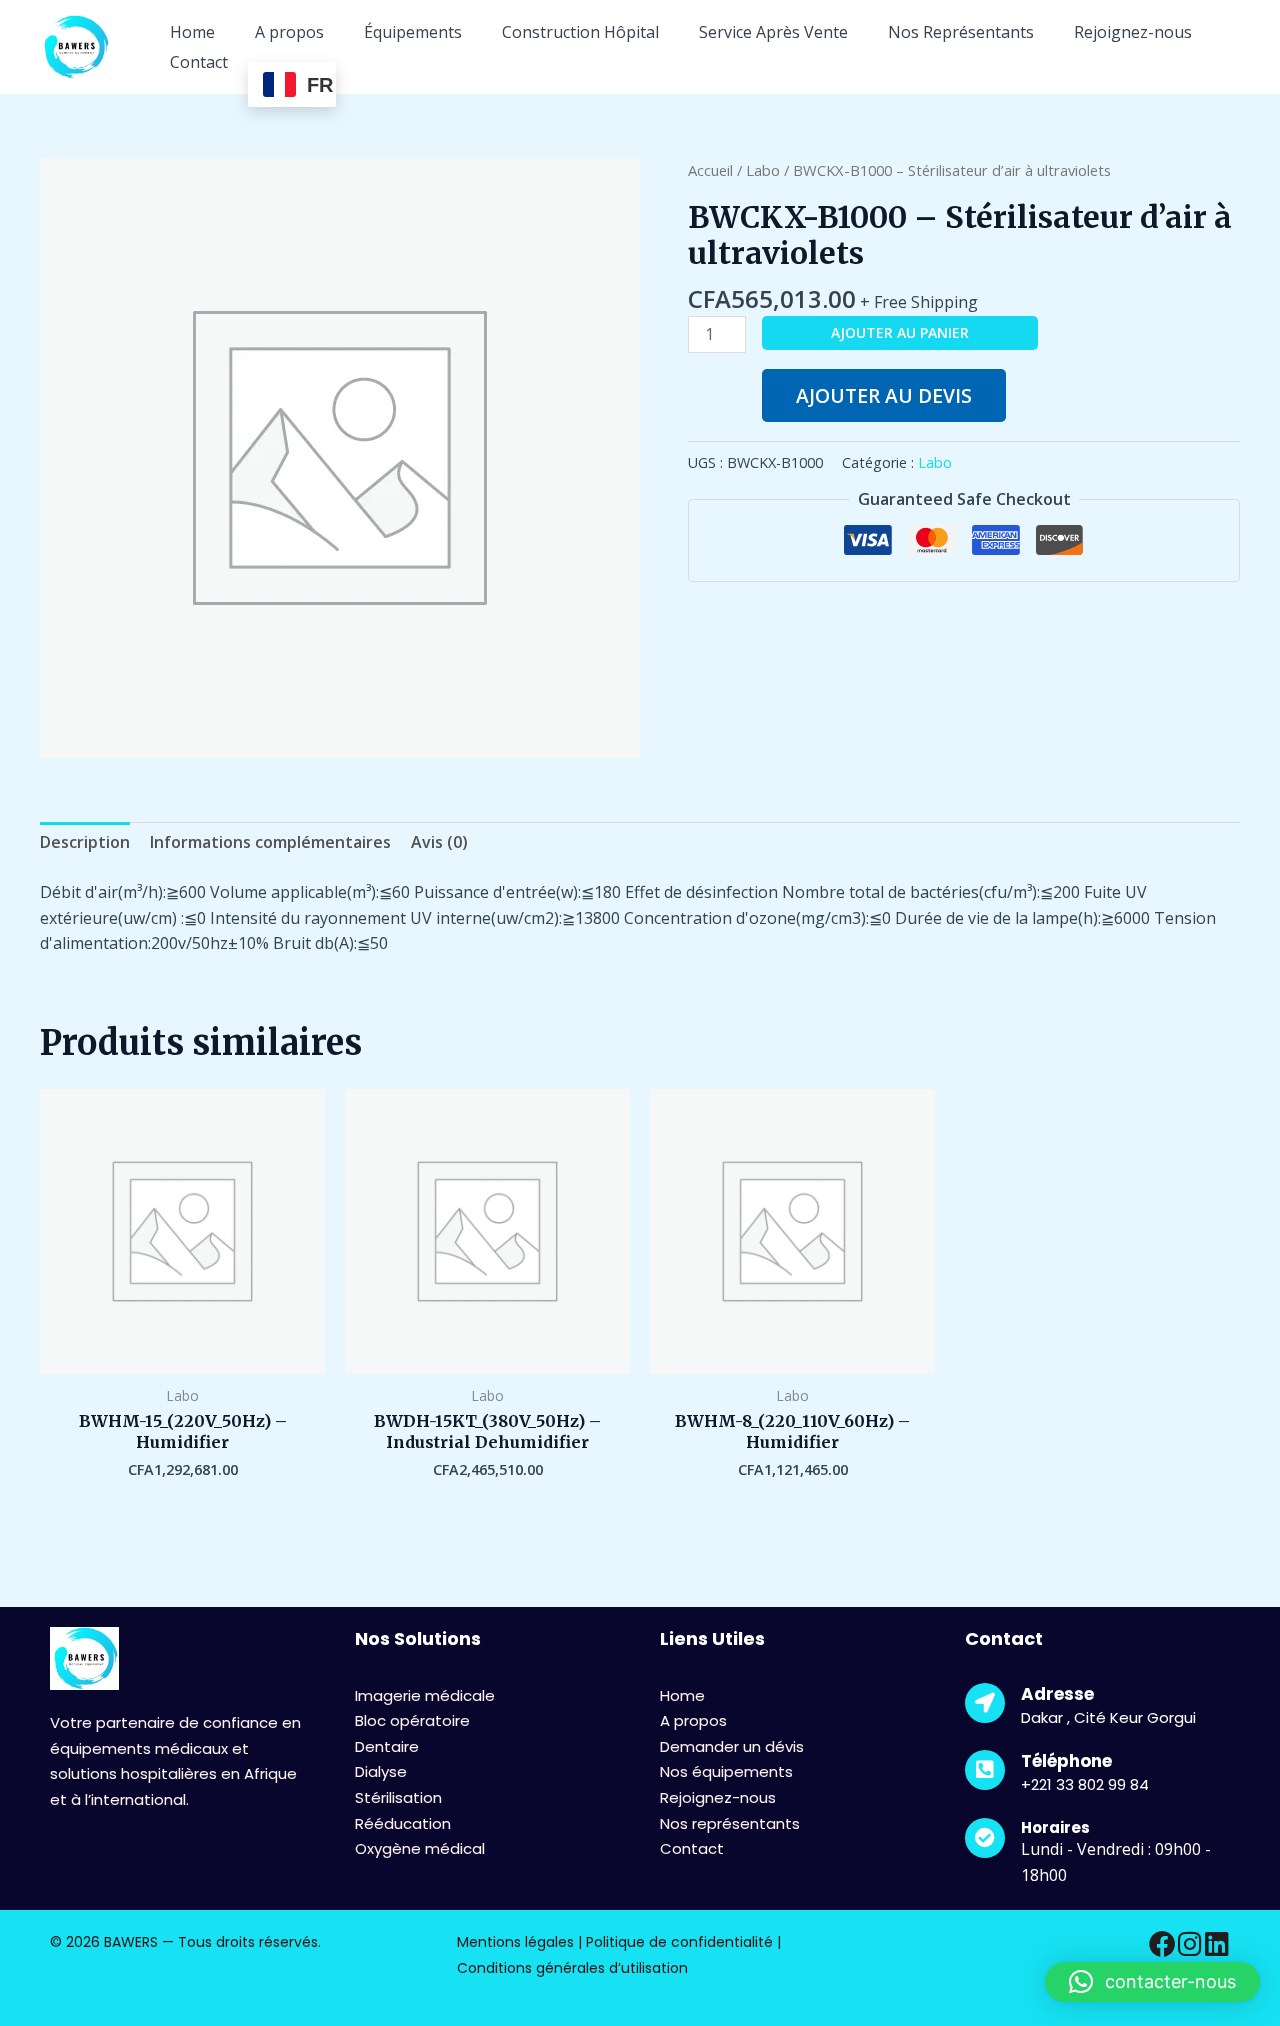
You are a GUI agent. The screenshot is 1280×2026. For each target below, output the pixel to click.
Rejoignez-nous (1133, 32)
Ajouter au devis (884, 395)
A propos (289, 32)
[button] (1152, 1982)
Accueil (710, 170)
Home (192, 32)
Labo (763, 170)
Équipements (413, 32)
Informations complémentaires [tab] (270, 842)
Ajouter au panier (900, 332)
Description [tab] (85, 842)
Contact (199, 62)
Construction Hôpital (580, 32)
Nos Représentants (961, 32)
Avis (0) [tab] (439, 842)
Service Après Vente (773, 32)
